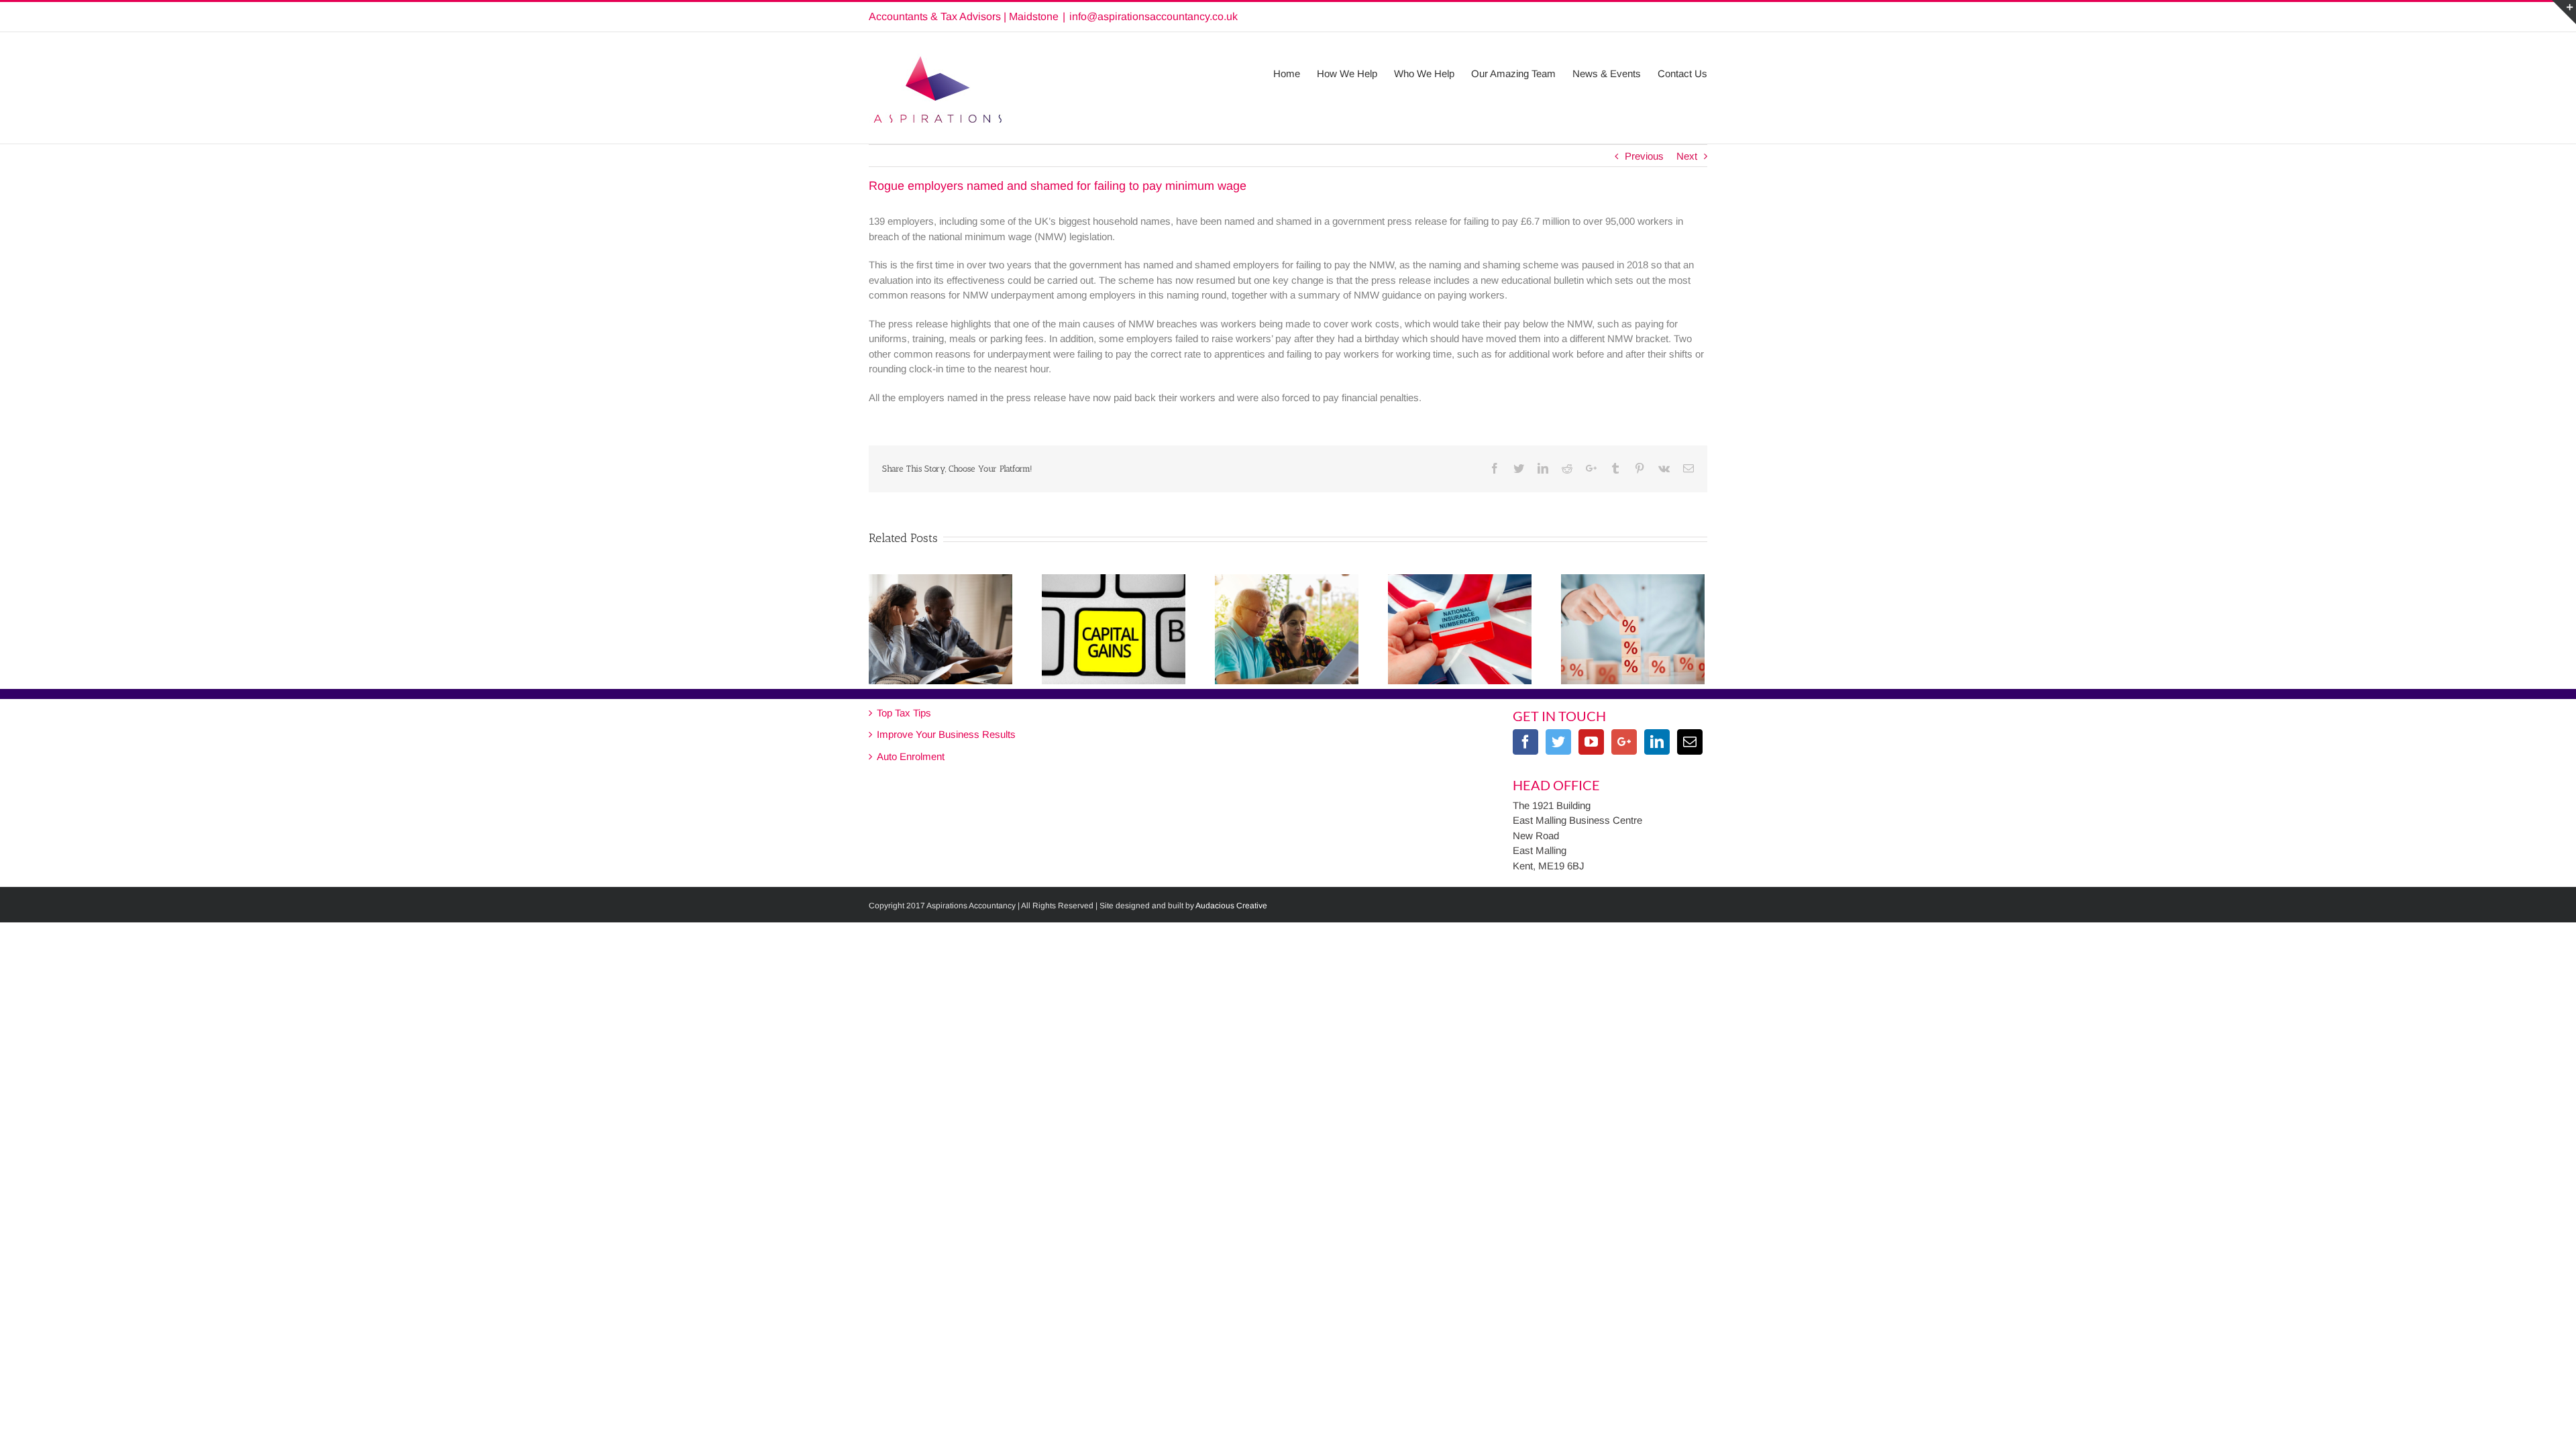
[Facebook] (1525, 742)
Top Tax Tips (904, 713)
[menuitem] (1295, 67)
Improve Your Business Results (946, 734)
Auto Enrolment (911, 756)
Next (1687, 156)
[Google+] (1624, 742)
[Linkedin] (1657, 742)
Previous (1644, 156)
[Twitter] (1558, 742)
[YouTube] (1591, 742)
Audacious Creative (1231, 906)
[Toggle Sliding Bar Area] (2564, 12)
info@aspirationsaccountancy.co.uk (1153, 16)
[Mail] (1690, 742)
